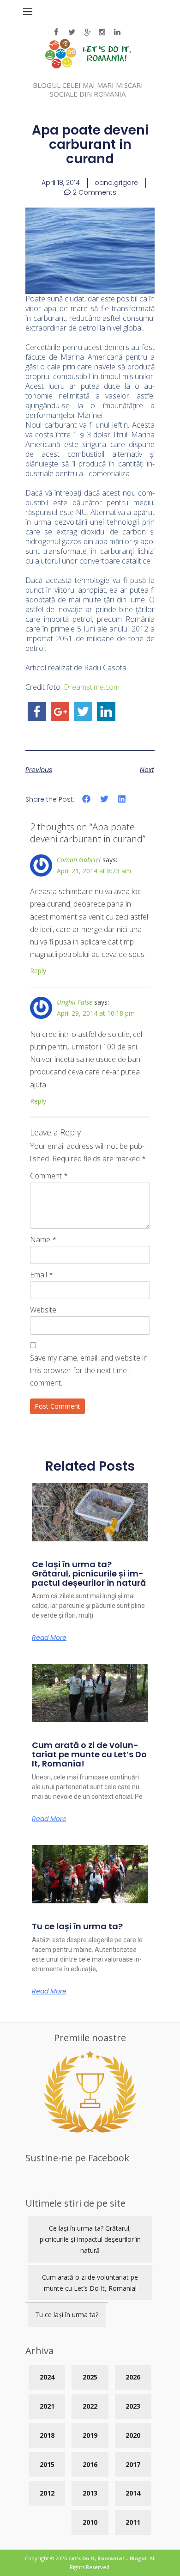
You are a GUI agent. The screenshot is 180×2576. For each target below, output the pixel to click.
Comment (49, 1176)
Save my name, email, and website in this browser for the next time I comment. (89, 1370)
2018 (47, 2435)
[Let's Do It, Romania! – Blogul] (88, 66)
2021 (47, 2406)
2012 (47, 2493)
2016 (90, 2464)
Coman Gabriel (79, 860)
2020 (133, 2435)
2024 (47, 2377)
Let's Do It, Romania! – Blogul (108, 2558)
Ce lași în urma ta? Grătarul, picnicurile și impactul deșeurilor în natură (89, 1573)
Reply (38, 971)
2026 (133, 2377)
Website (43, 1310)
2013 (90, 2493)
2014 (133, 2493)
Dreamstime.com (92, 687)
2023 (133, 2406)
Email (42, 1275)
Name (43, 1239)
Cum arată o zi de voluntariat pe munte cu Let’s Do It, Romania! (89, 1754)
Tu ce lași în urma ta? (77, 1926)
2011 (133, 2522)
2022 (90, 2406)
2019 (90, 2435)
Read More (49, 1638)
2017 (133, 2464)
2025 (90, 2377)
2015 (47, 2464)
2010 (90, 2522)
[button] (87, 799)
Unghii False (75, 1002)
